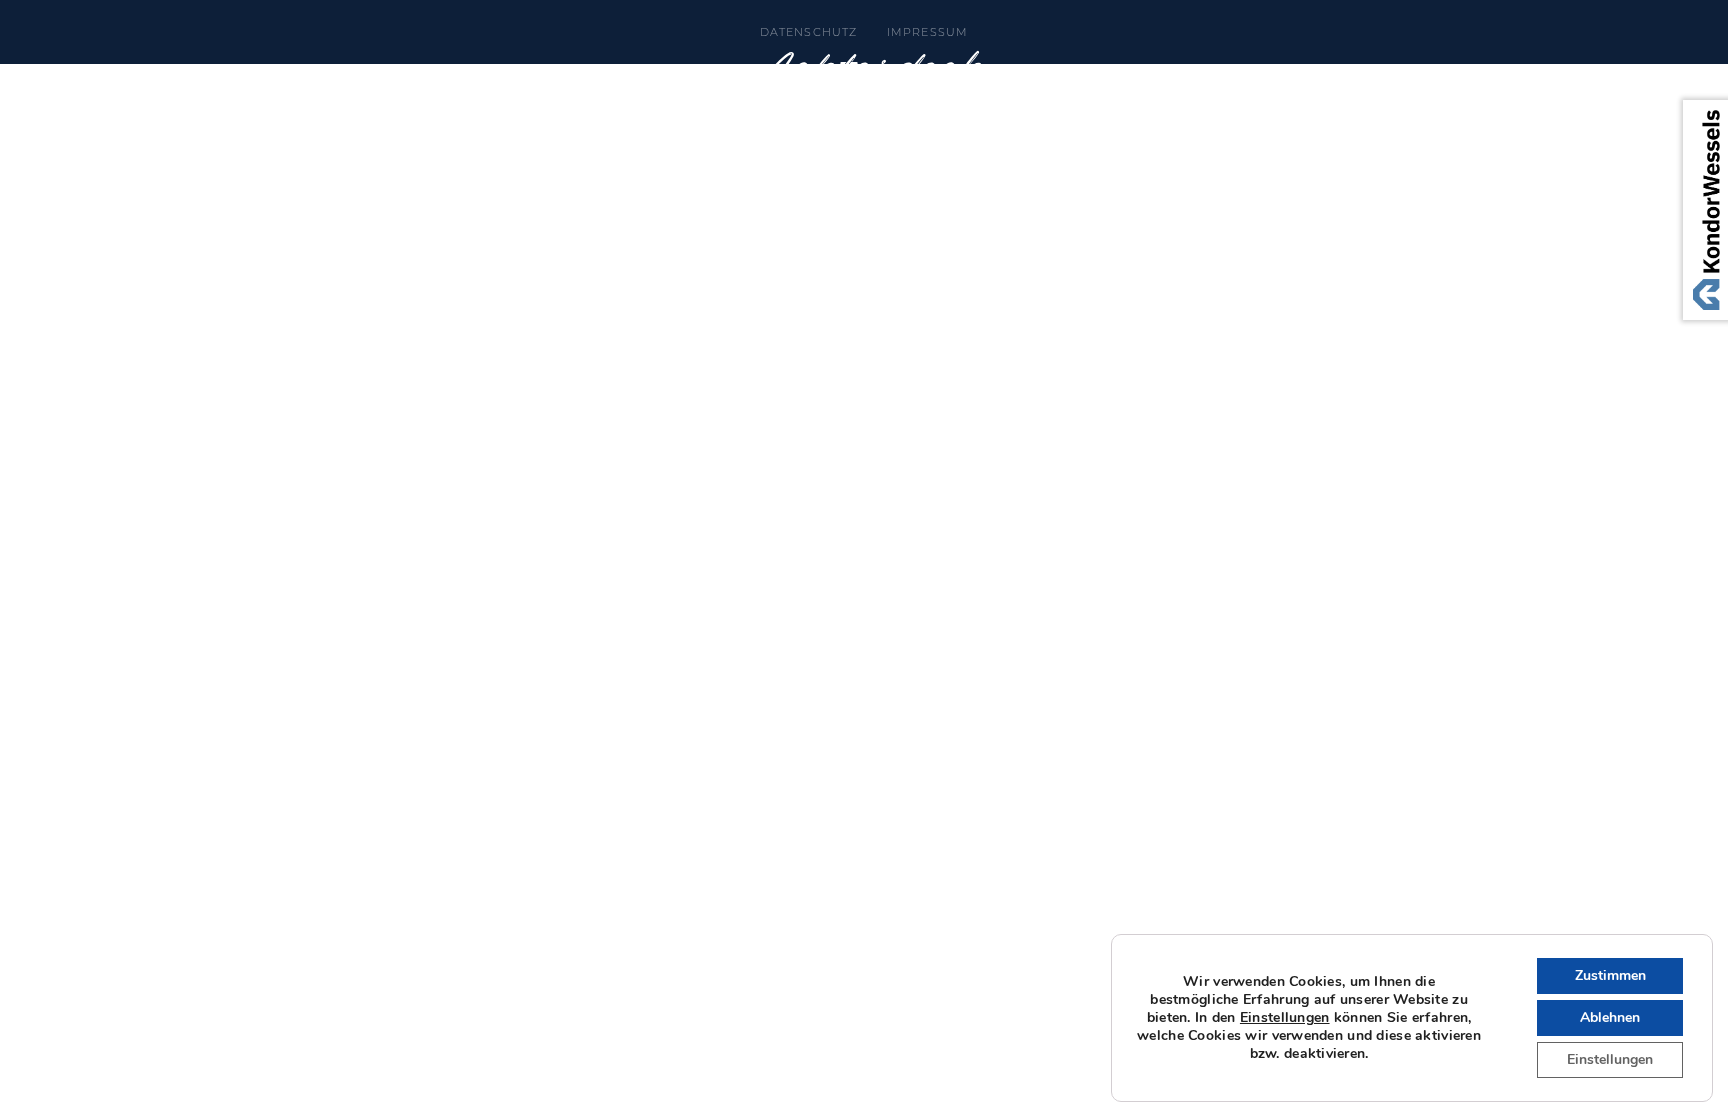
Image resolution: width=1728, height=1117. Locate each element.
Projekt (363, 83)
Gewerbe (1104, 83)
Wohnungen (607, 83)
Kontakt (1336, 83)
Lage (474, 83)
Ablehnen (1610, 1017)
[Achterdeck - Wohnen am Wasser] (864, 109)
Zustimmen (1610, 975)
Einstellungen (1285, 1018)
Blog (1222, 83)
